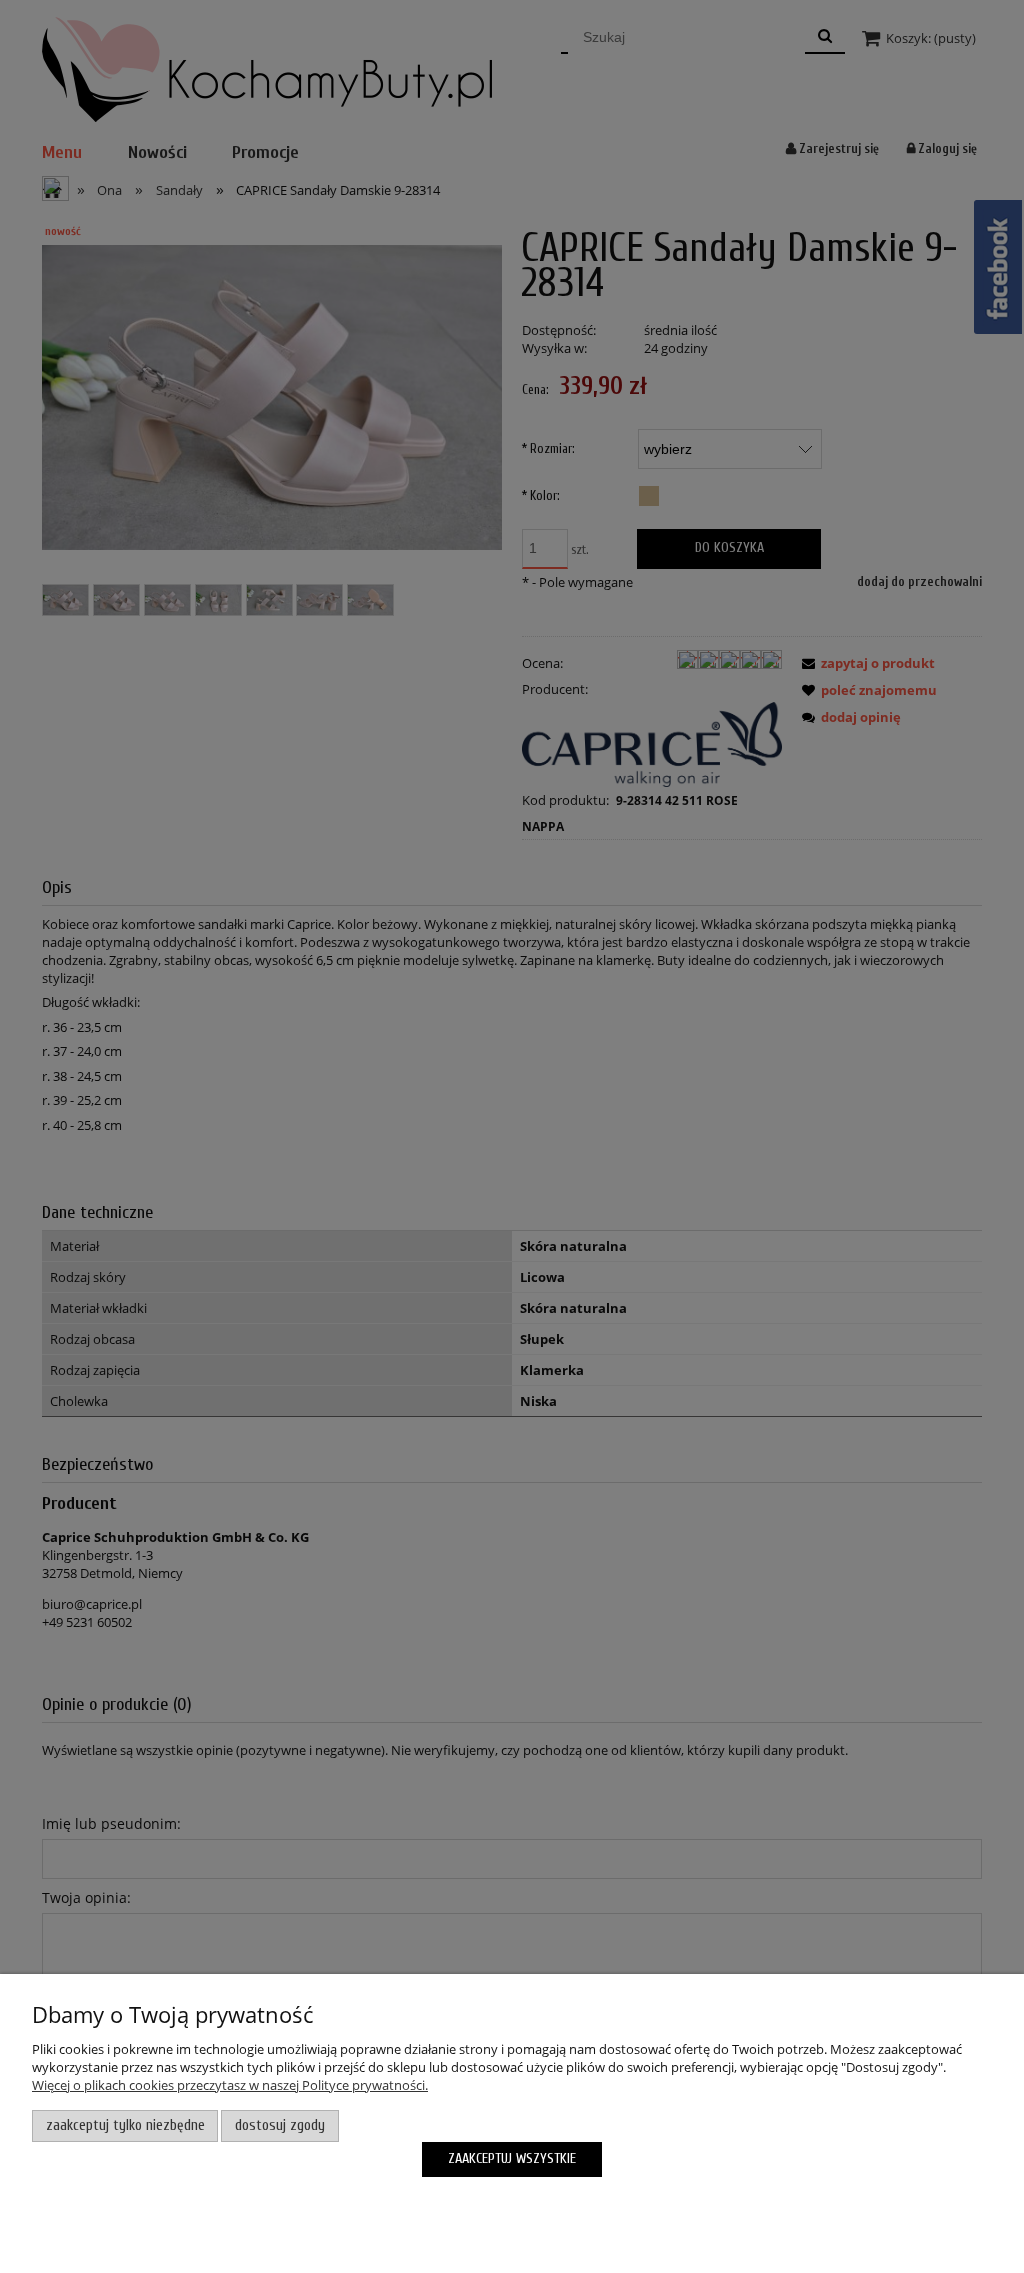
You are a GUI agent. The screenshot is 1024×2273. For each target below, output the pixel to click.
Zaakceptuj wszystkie (512, 2158)
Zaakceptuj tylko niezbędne (125, 2125)
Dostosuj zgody (280, 2125)
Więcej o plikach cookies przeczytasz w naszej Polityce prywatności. (230, 2085)
